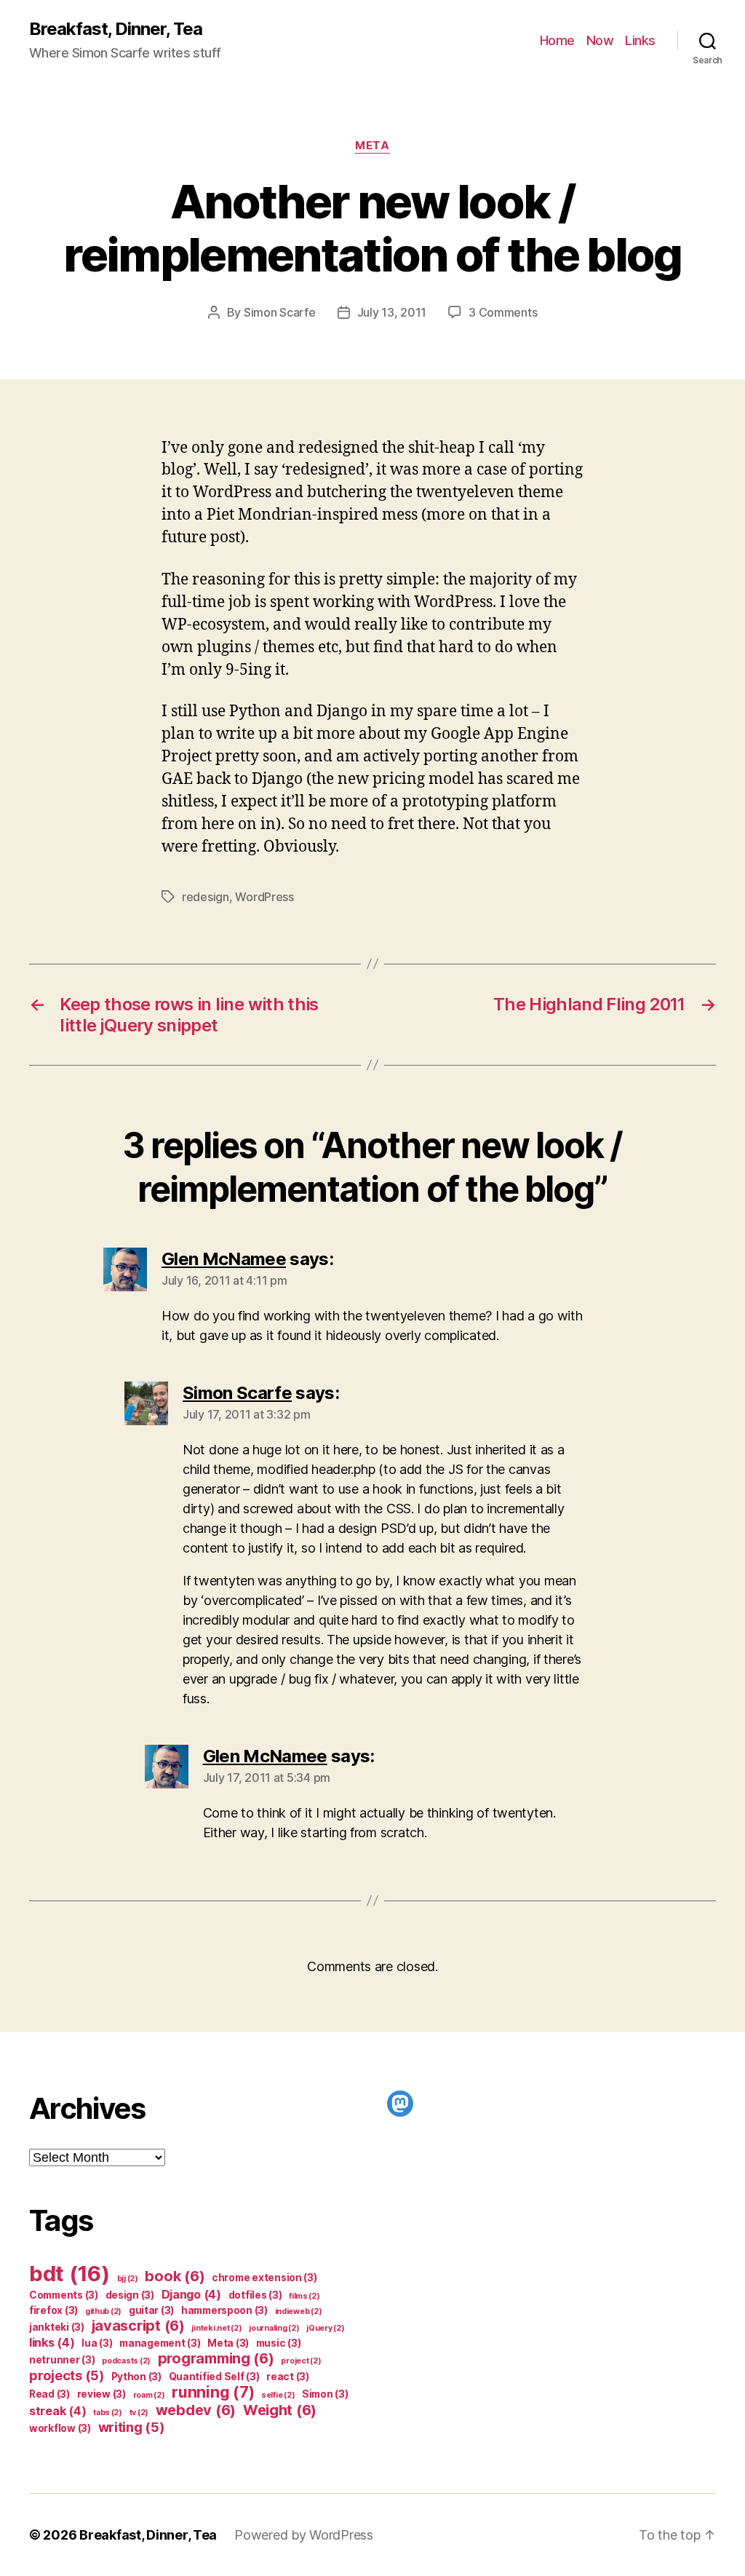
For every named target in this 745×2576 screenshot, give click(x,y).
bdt (69, 2274)
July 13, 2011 (392, 312)
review (101, 2394)
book (175, 2276)
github (103, 2311)
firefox (53, 2310)
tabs (108, 2413)
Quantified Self (214, 2377)
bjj (128, 2279)
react (288, 2377)
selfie (278, 2395)
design (130, 2295)
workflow (60, 2428)
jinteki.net (216, 2328)
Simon (325, 2394)
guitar (151, 2310)
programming (216, 2358)
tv (139, 2413)
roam (149, 2395)
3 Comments (503, 312)
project (301, 2361)
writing (131, 2427)
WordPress (264, 897)
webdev (196, 2410)
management (160, 2343)
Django (191, 2294)
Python (136, 2377)
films (304, 2296)
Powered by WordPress (304, 2535)
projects (67, 2375)
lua (97, 2343)
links (52, 2342)
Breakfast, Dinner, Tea (116, 29)
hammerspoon (224, 2310)
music (279, 2343)
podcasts (126, 2361)
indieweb (299, 2311)
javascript (138, 2326)
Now (600, 40)
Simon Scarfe (280, 312)
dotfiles (255, 2295)
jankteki (57, 2327)
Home (557, 40)
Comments (64, 2295)
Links (640, 40)
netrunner (62, 2360)
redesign (206, 897)
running (213, 2392)
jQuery (325, 2328)
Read (49, 2394)
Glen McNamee (224, 1259)
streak (57, 2411)
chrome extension (264, 2278)
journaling (274, 2328)
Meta (372, 146)
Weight (280, 2410)
